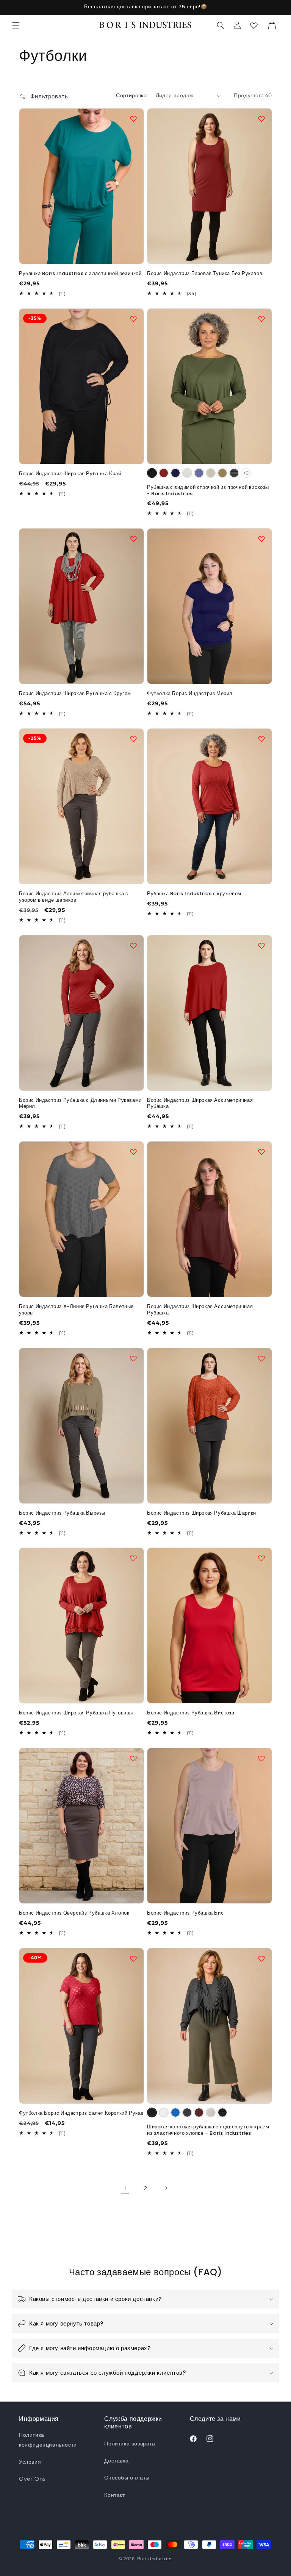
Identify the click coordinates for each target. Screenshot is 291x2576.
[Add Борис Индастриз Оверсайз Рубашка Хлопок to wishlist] (133, 1758)
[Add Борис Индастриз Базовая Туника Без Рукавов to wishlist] (261, 119)
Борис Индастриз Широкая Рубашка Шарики (202, 1513)
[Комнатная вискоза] (211, 473)
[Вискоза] (187, 473)
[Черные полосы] (222, 2112)
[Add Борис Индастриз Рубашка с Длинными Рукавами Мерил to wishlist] (133, 946)
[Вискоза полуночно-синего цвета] (175, 473)
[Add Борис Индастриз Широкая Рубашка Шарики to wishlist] (261, 1358)
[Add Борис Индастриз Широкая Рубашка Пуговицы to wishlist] (133, 1558)
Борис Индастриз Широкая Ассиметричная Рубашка (200, 1104)
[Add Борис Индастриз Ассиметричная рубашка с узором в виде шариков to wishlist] (133, 739)
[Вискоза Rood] (164, 473)
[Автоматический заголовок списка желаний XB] (254, 25)
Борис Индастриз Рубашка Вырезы (62, 1513)
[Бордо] (199, 2112)
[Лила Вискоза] (199, 473)
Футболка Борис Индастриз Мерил (190, 694)
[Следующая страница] (166, 2188)
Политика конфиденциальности (48, 2440)
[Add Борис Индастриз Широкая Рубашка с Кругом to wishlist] (133, 539)
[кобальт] (175, 2112)
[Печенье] (211, 2112)
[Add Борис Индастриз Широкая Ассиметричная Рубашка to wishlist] (261, 946)
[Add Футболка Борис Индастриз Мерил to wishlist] (261, 539)
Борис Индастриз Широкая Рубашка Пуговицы (76, 1713)
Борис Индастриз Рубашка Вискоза (191, 1713)
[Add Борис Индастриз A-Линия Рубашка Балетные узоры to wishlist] (133, 1152)
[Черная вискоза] (152, 473)
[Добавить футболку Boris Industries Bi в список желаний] (261, 1758)
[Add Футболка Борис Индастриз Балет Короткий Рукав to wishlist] (133, 1958)
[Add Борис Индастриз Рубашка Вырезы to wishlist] (133, 1358)
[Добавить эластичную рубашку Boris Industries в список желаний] (133, 119)
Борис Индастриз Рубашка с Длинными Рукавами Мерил (80, 1104)
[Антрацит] (187, 2112)
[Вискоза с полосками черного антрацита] (234, 473)
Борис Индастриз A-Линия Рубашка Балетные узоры (76, 1310)
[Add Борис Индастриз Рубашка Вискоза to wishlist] (261, 1558)
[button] (16, 25)
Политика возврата (130, 2444)
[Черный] (152, 2112)
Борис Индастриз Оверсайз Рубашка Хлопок (74, 1913)
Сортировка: (132, 95)
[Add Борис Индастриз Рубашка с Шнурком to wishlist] (261, 739)
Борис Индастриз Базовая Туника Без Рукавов (205, 274)
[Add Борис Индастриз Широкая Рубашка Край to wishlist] (133, 319)
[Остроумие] (164, 2112)
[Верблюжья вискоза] (222, 473)
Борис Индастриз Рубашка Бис (185, 1913)
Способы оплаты (127, 2478)
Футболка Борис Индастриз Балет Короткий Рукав (81, 2113)
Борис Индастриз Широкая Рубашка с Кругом (75, 694)
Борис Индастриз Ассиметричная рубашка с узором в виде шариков (74, 897)
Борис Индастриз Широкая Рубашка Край (70, 474)
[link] (125, 2188)
